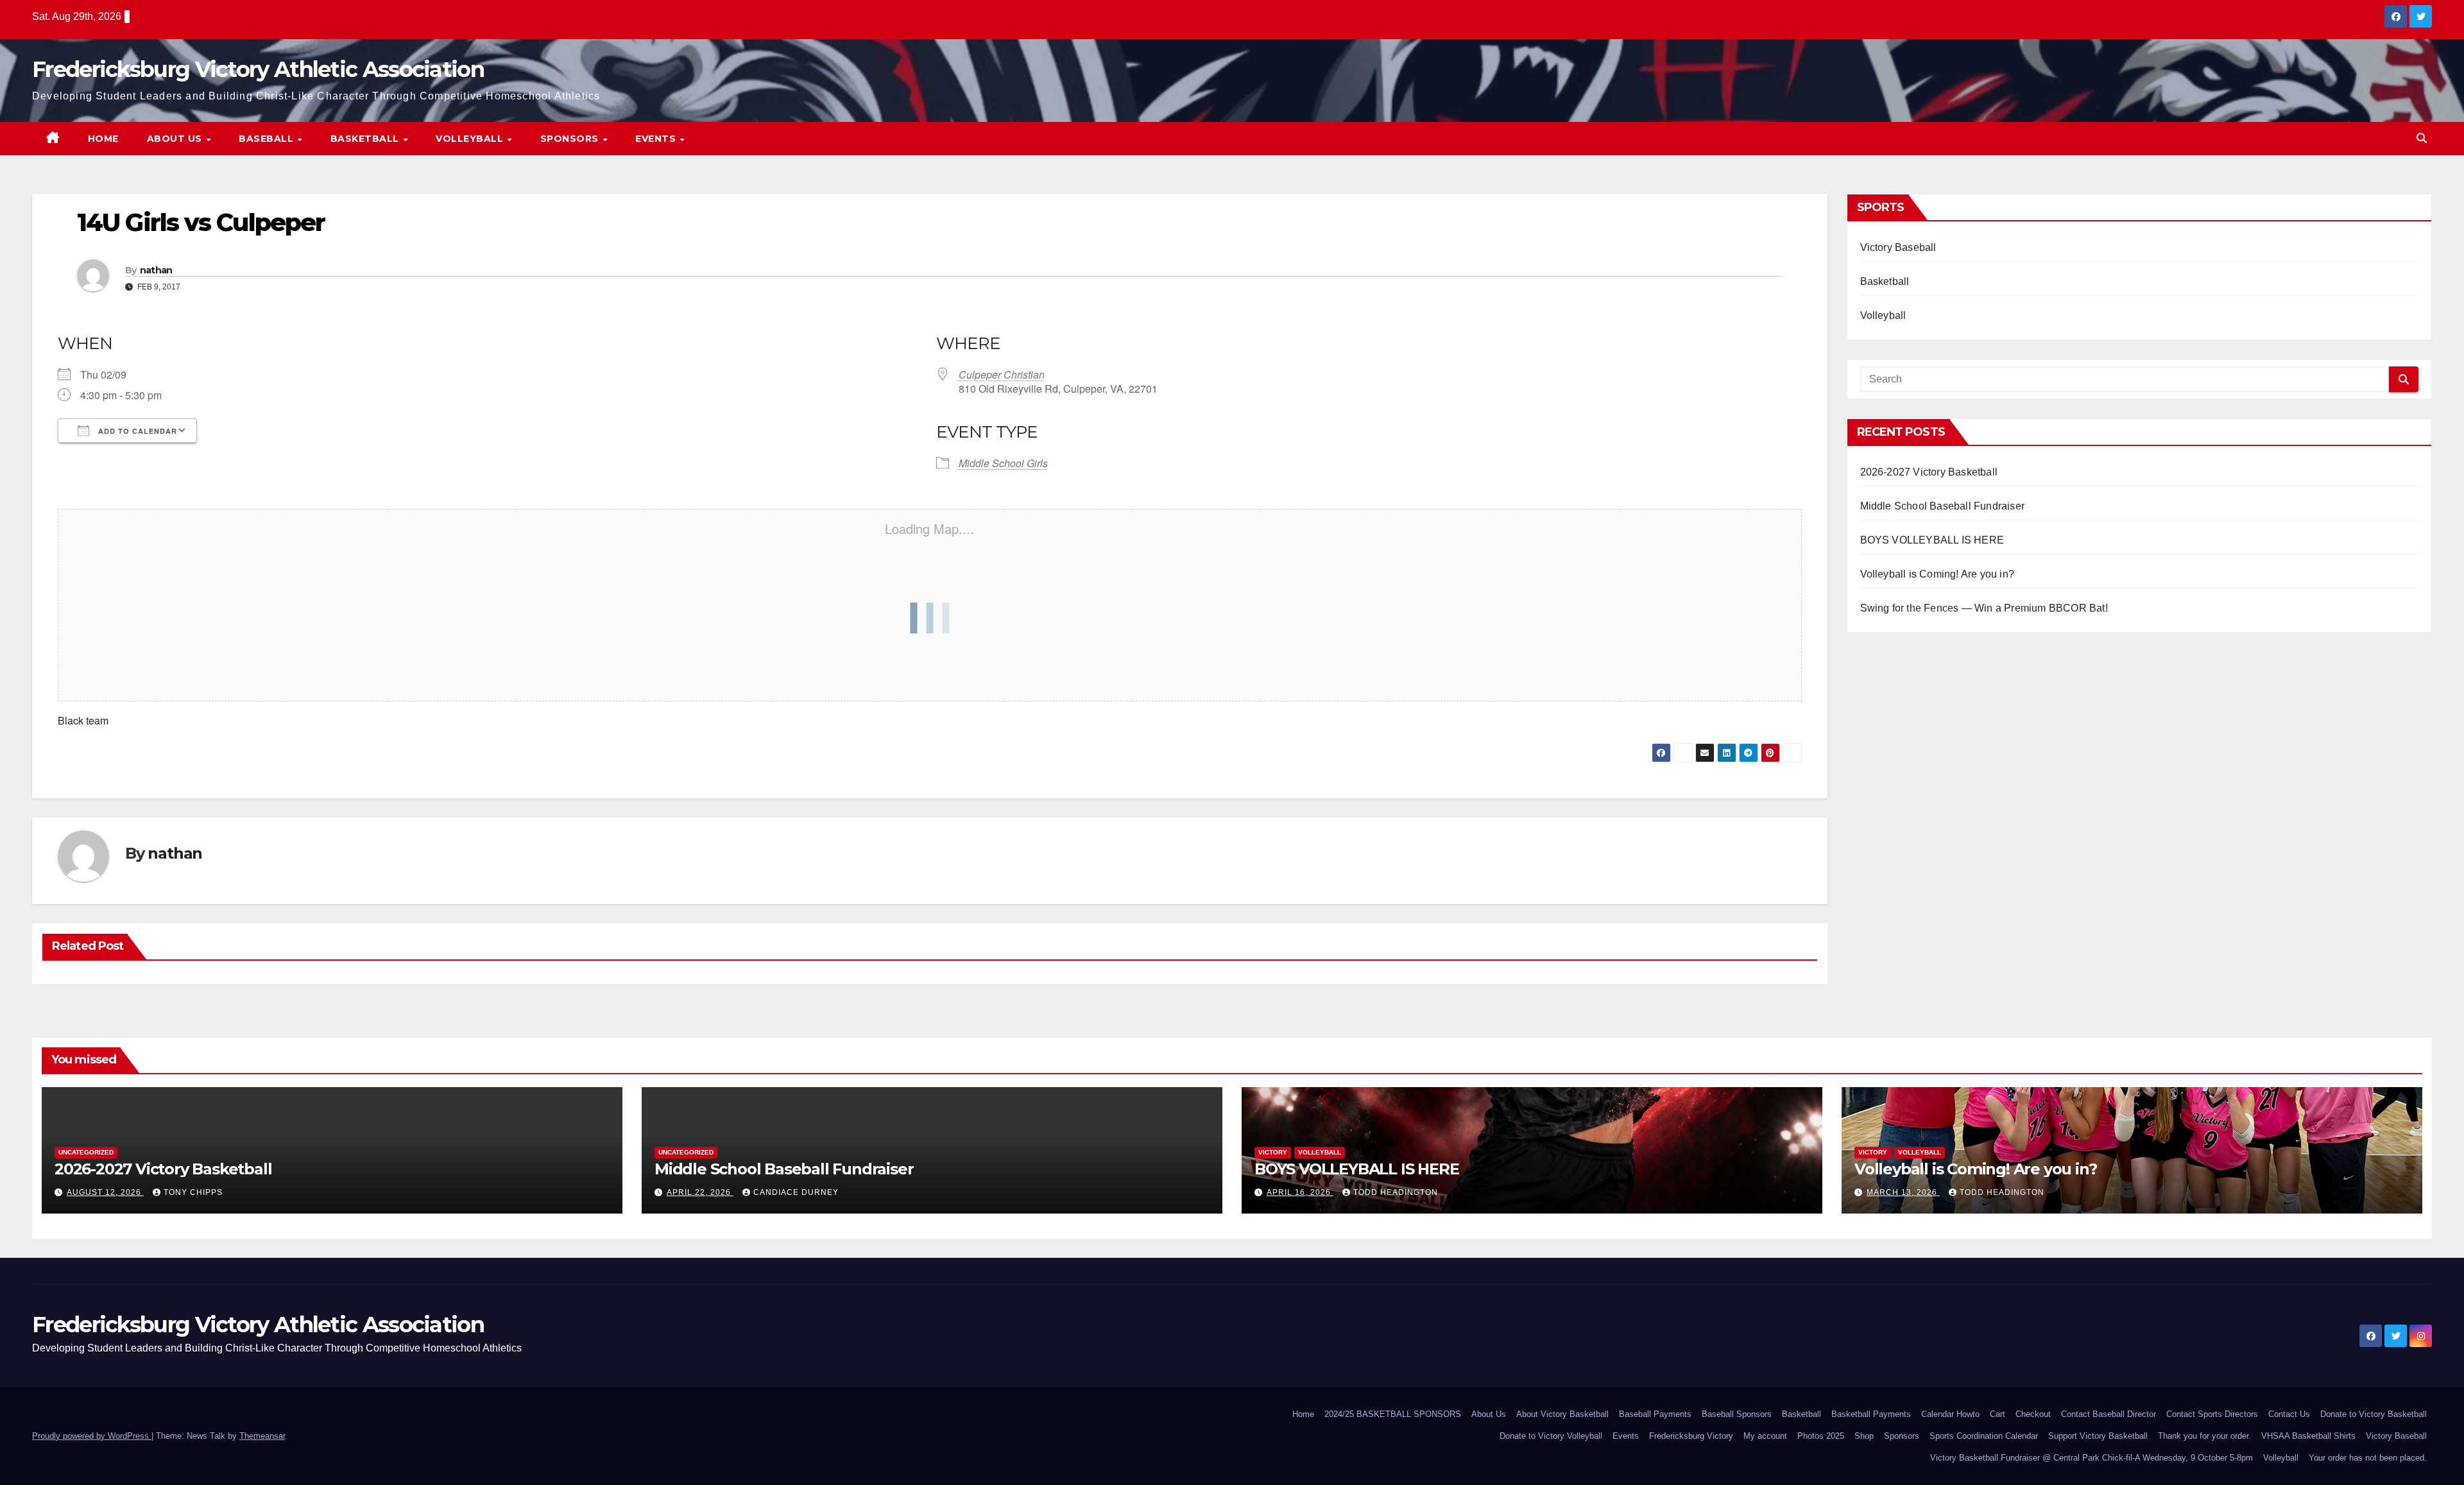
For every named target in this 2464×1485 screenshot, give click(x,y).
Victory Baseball (1898, 247)
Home (103, 139)
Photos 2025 (1821, 1436)
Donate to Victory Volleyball (1551, 1436)
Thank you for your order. (2204, 1436)
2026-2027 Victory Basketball (1929, 472)
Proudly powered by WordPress (92, 1436)
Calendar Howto (1950, 1414)
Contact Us (2289, 1414)
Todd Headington (1396, 1192)
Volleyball (471, 139)
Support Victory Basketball (2098, 1436)
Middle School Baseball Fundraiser (1943, 506)
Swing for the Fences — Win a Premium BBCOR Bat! (1984, 608)
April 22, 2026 (700, 1192)
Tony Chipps (193, 1192)
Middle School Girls (1003, 463)
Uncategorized (86, 1152)
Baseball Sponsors (1737, 1414)
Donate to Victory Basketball (2374, 1414)
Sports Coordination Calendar (1984, 1436)
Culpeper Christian (1002, 374)
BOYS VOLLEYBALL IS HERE (1932, 540)
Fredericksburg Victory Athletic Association (258, 69)
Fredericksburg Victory (1691, 1436)
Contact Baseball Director (2109, 1414)
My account (1765, 1436)
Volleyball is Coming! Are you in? (1938, 574)
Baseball (268, 139)
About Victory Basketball (1562, 1414)
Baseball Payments (1655, 1414)
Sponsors (571, 139)
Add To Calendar (136, 431)
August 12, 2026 (105, 1192)
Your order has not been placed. (2368, 1458)
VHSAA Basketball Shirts (2308, 1436)
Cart (1998, 1414)
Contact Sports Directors (2212, 1414)
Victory (1273, 1152)
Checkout (2033, 1414)
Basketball (366, 139)
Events (657, 139)
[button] (2422, 138)
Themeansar (262, 1436)
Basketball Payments (1871, 1414)
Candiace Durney (796, 1192)
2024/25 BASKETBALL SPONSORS (1393, 1414)
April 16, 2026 (1300, 1192)
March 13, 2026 (1903, 1192)
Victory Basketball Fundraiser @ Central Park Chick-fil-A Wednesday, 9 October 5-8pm (2092, 1458)
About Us (176, 139)
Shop (1864, 1436)
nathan (156, 270)
